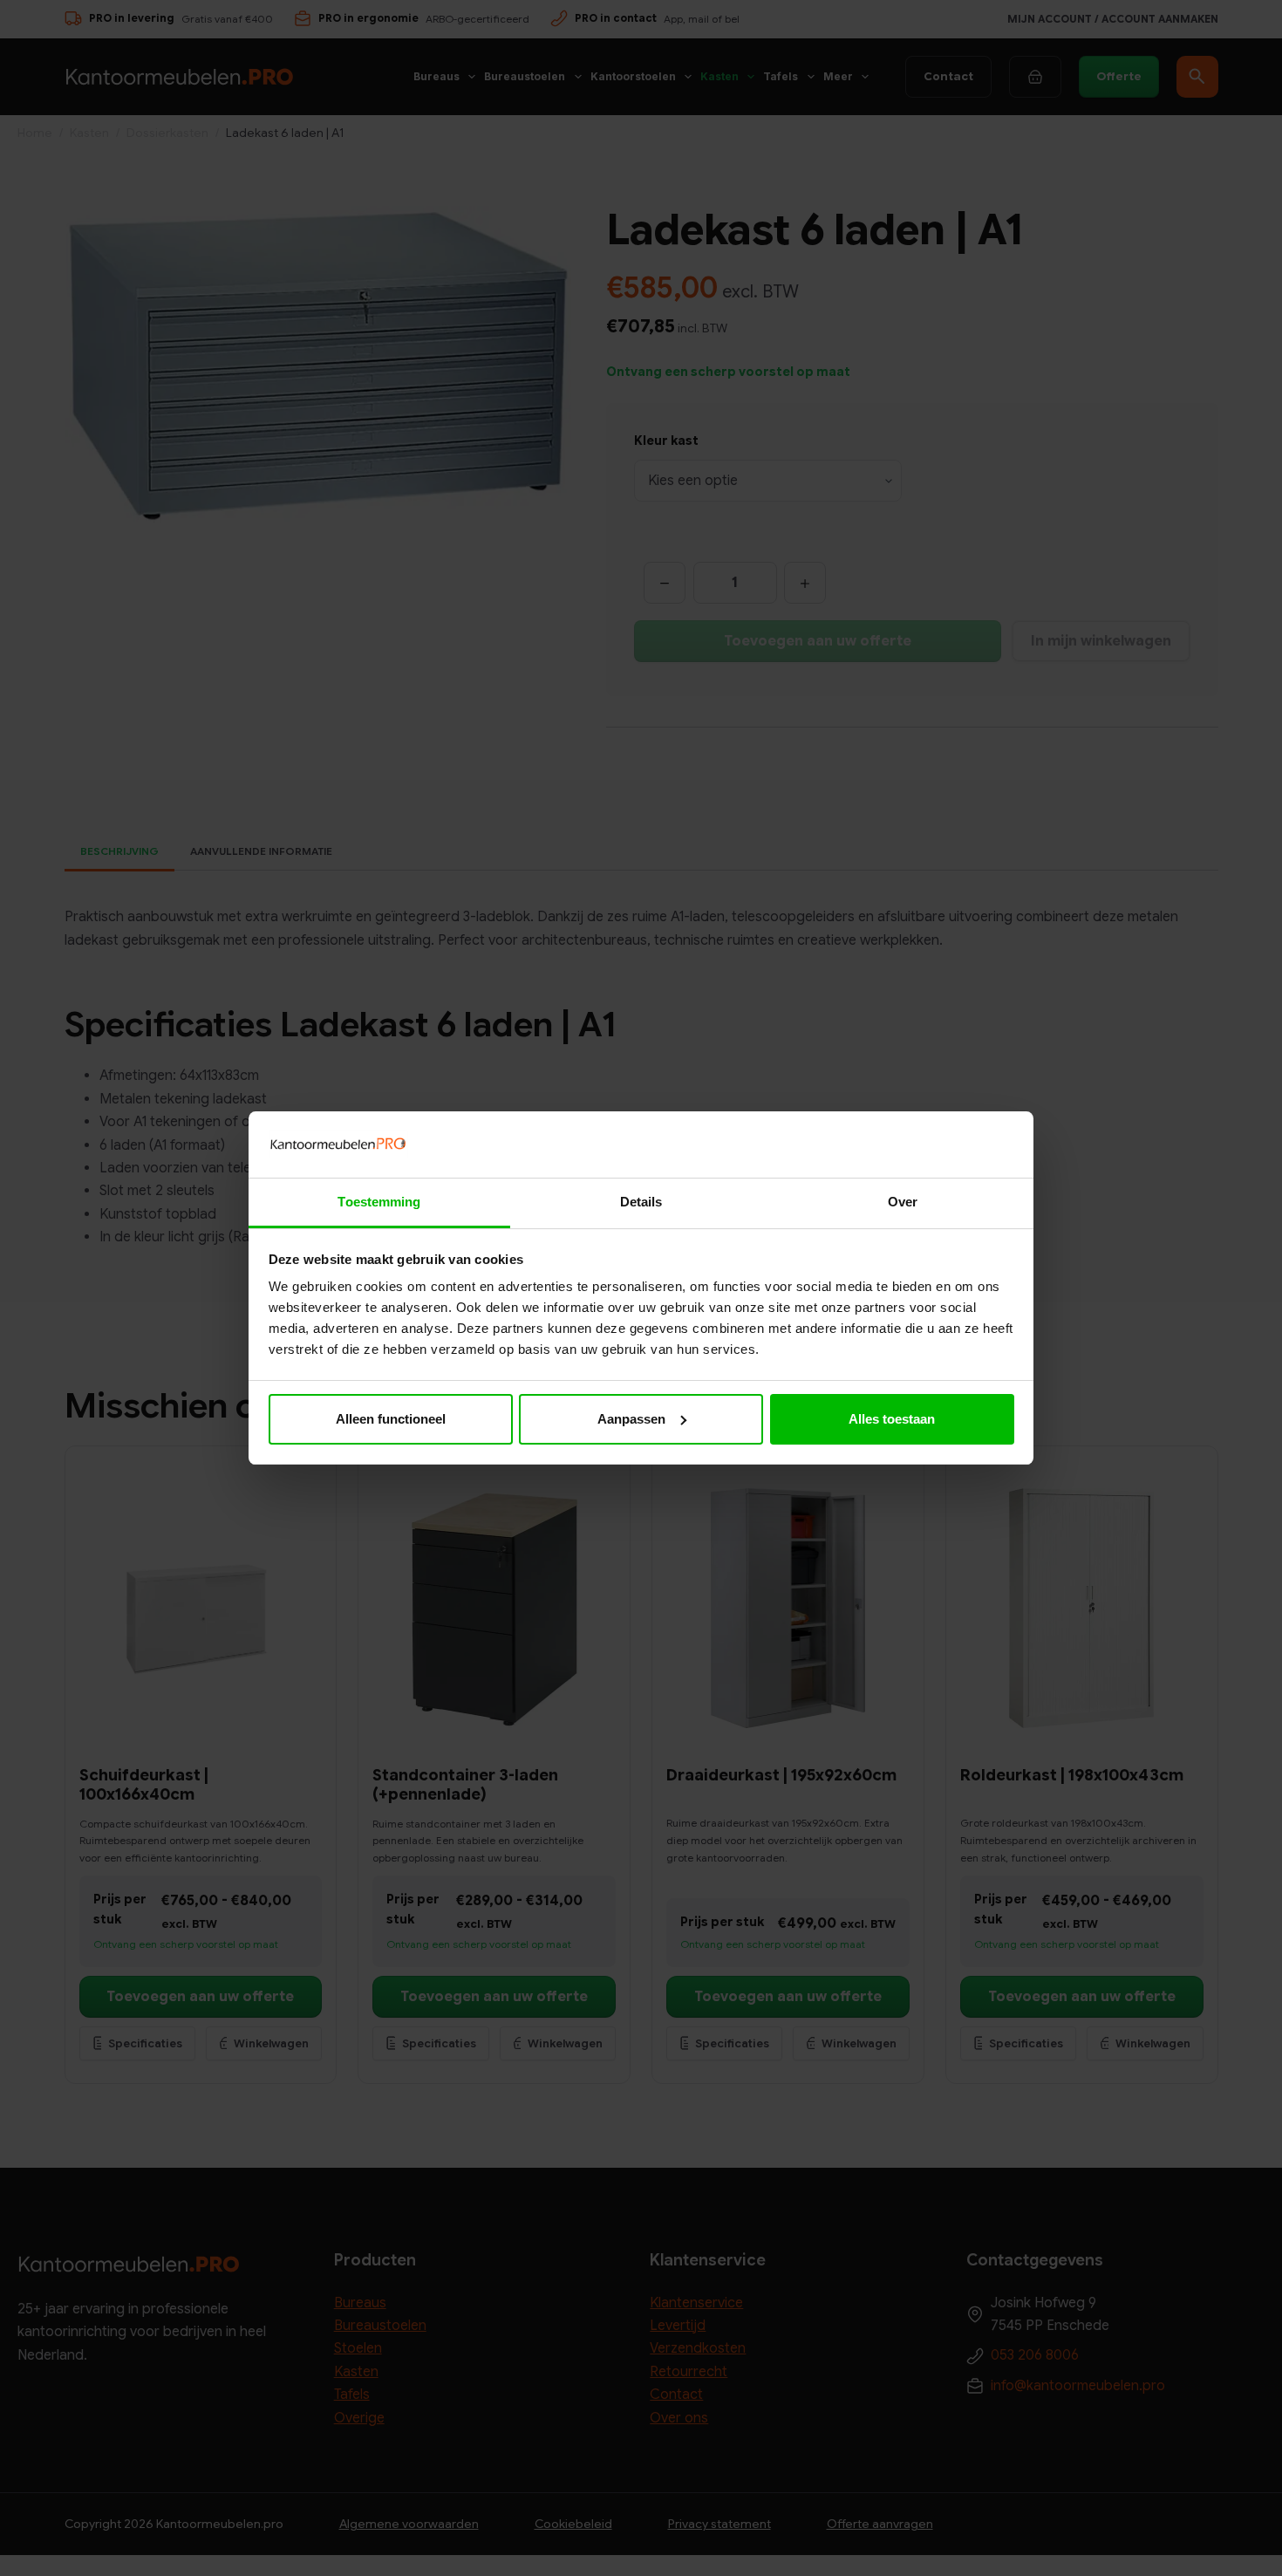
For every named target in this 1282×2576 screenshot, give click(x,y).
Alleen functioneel (391, 1419)
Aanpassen (631, 1419)
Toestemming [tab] (379, 1202)
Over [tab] (903, 1202)
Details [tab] (641, 1202)
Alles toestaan (892, 1419)
